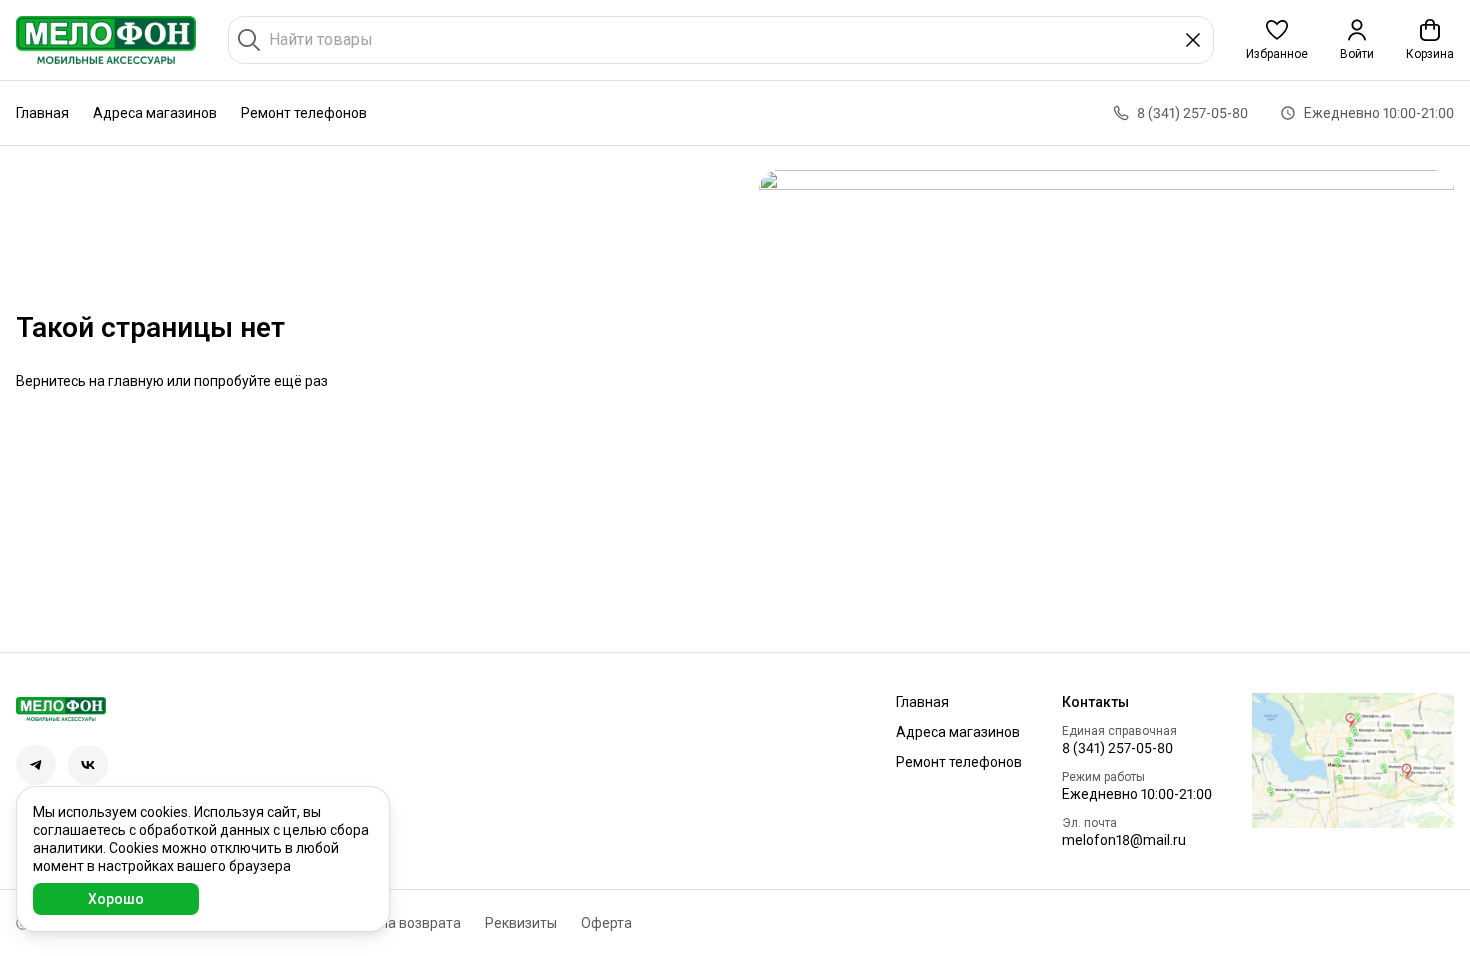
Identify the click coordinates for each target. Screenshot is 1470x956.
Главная (42, 113)
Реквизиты (521, 923)
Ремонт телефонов (304, 113)
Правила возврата (400, 923)
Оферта (606, 923)
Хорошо (116, 899)
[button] (1277, 40)
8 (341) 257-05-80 (1117, 748)
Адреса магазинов (155, 113)
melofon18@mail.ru (1124, 840)
